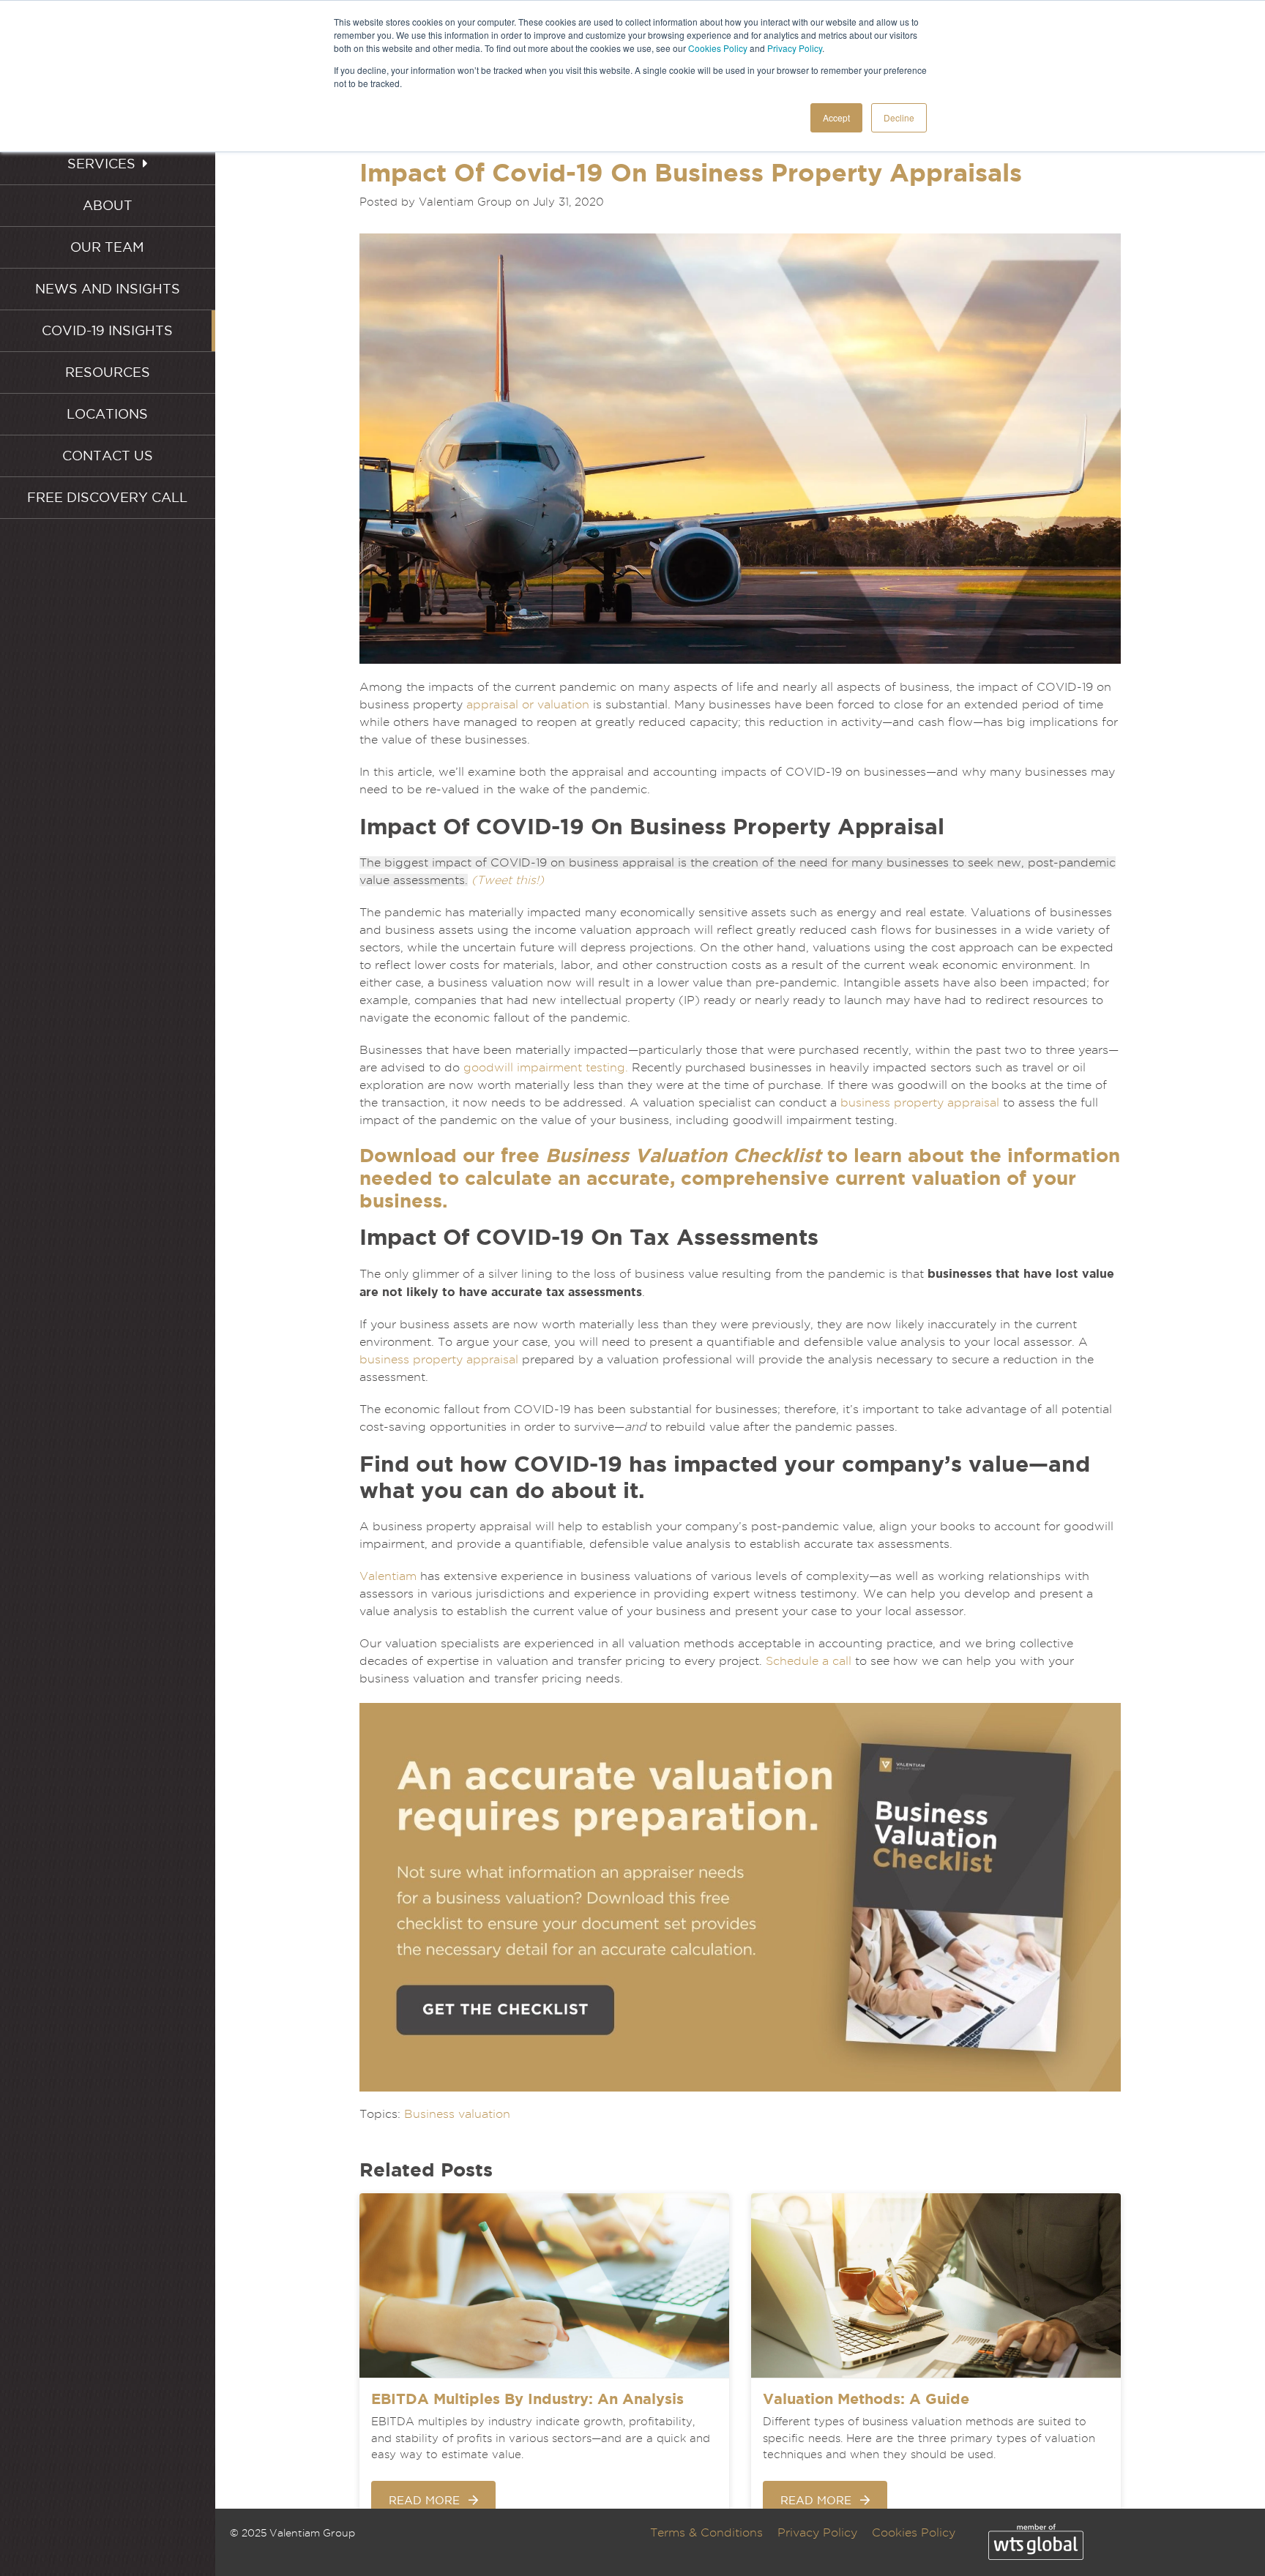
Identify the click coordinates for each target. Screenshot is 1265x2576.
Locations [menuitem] (107, 414)
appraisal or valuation (528, 704)
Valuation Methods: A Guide (866, 2399)
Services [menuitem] (101, 164)
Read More (424, 2500)
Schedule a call (809, 1661)
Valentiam (388, 1576)
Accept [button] (836, 117)
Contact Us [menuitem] (108, 456)
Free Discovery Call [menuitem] (107, 497)
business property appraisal (920, 1102)
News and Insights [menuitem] (108, 289)
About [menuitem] (108, 205)
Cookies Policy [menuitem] (914, 2532)
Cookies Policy (718, 48)
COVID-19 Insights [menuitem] (107, 330)
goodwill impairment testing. (546, 1067)
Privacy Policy (795, 48)
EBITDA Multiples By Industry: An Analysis (527, 2399)
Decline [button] (899, 117)
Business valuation (457, 2114)
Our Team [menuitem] (107, 247)
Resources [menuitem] (108, 372)
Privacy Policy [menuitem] (817, 2532)
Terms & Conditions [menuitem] (706, 2532)
